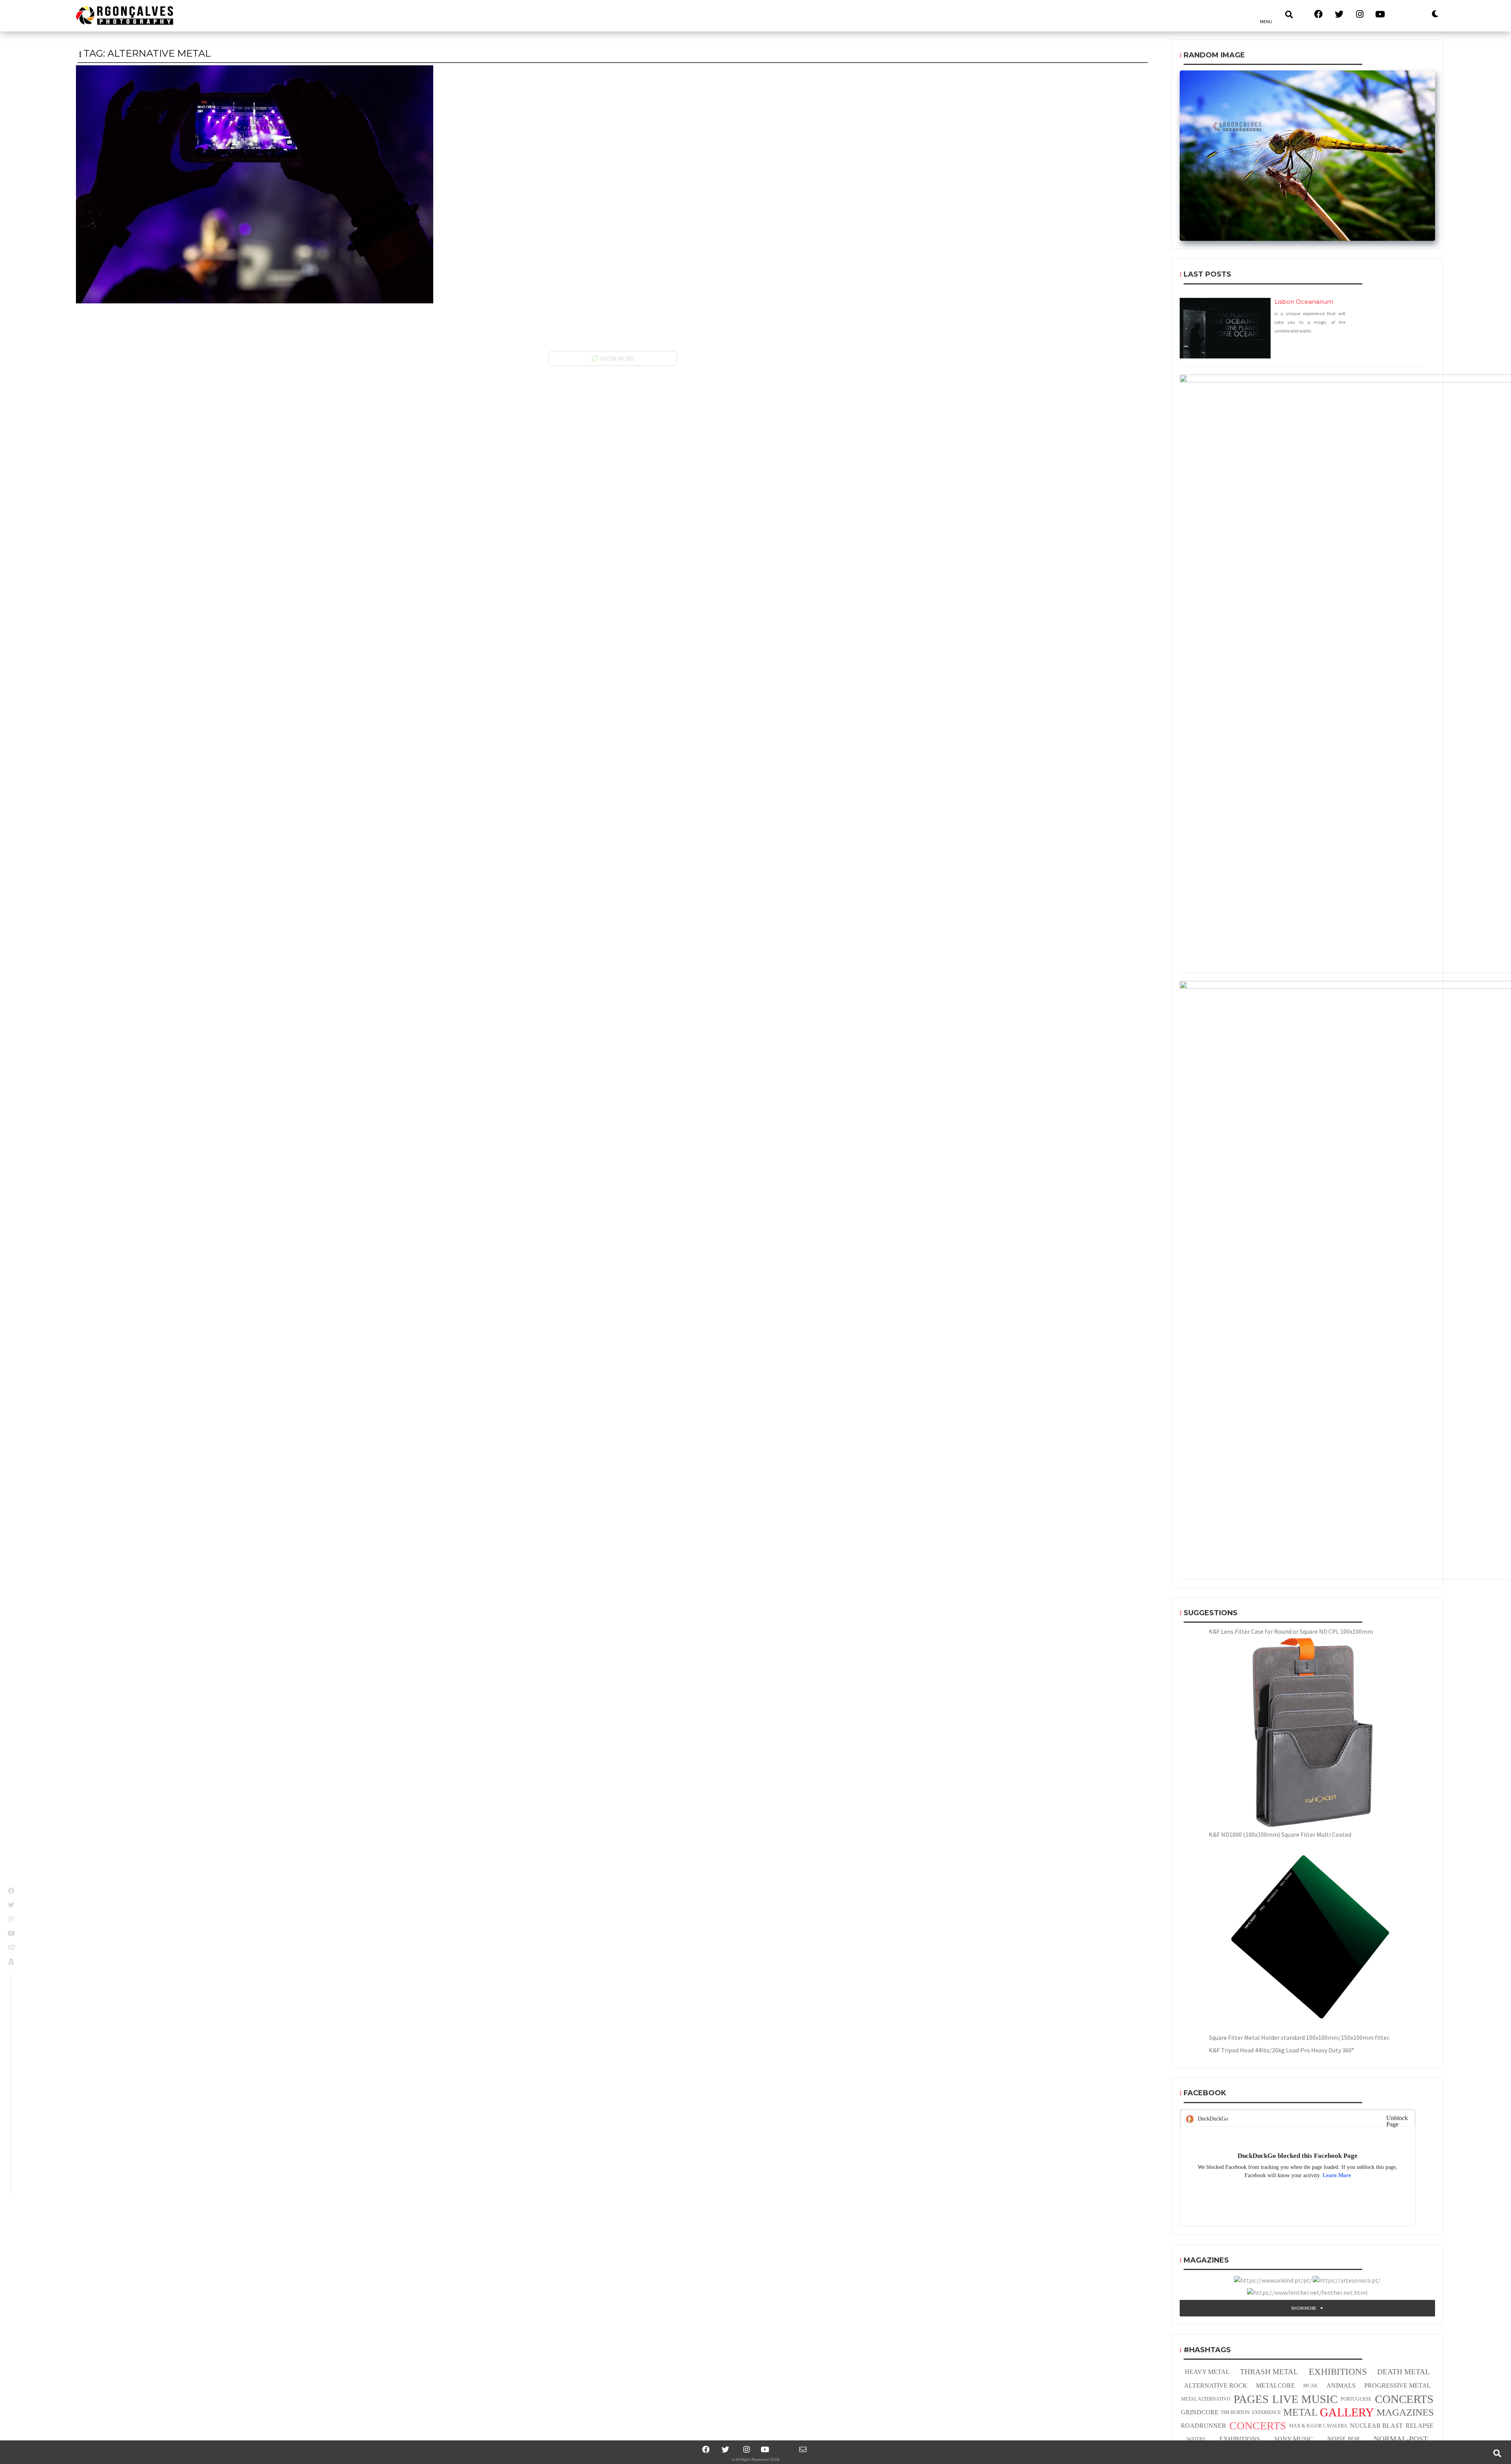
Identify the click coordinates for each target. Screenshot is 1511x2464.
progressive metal (1397, 2385)
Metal (1300, 2412)
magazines (1405, 2412)
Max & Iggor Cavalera (1318, 2426)
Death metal (1404, 2372)
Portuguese (1356, 2399)
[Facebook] (706, 2449)
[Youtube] (765, 2449)
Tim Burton (1235, 2412)
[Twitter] (726, 2449)
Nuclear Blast (1376, 2426)
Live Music (1305, 2399)
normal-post (1401, 2439)
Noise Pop (1343, 2439)
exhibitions (1338, 2372)
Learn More (1337, 2175)
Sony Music (1294, 2439)
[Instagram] (745, 2449)
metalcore (1275, 2385)
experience (1266, 2412)
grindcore (1200, 2412)
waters (1196, 2439)
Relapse (1420, 2426)
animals (1341, 2385)
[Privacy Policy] (12, 1962)
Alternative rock (1216, 2385)
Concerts (1404, 2399)
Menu (1266, 21)
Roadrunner (1203, 2426)
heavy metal (1207, 2372)
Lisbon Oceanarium (1304, 302)
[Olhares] (1402, 14)
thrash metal (1269, 2372)
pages (1251, 2399)
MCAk (1311, 2386)
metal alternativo (1206, 2399)
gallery (1347, 2412)
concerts (1258, 2426)
